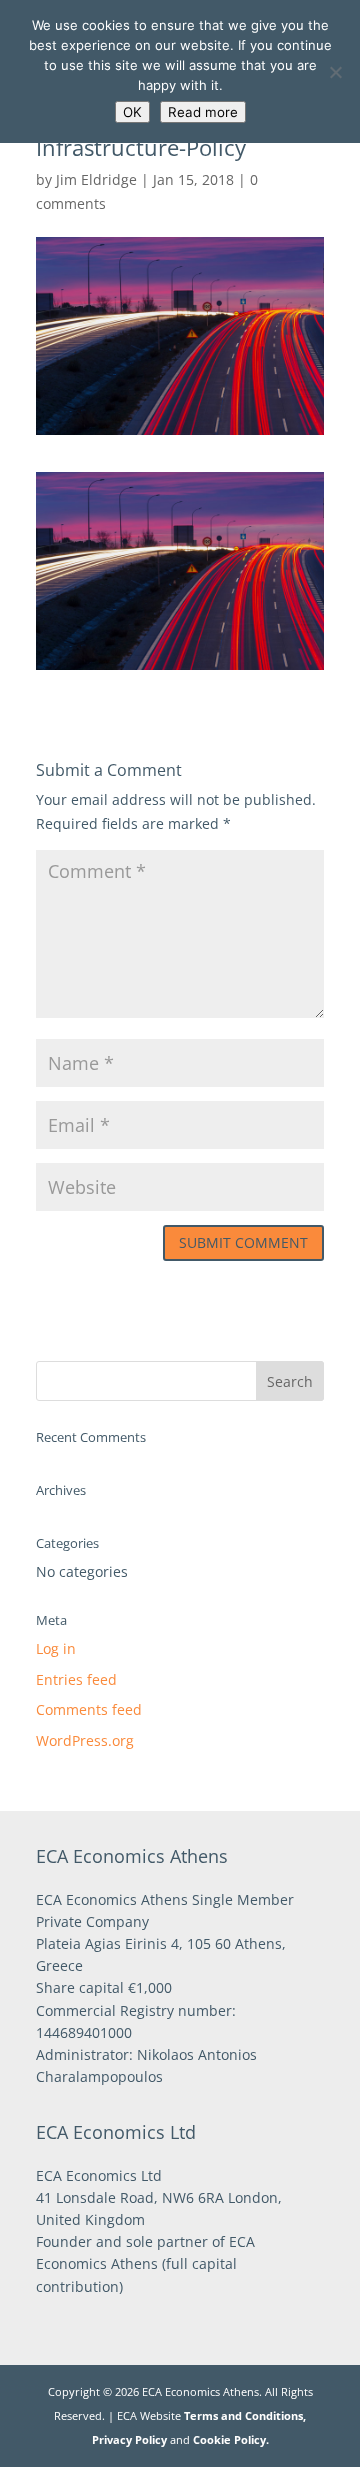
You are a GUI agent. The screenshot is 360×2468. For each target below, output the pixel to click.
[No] (335, 72)
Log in (56, 1648)
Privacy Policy (129, 2439)
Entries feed (76, 1679)
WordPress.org (85, 1740)
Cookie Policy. (231, 2439)
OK (132, 112)
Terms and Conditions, (245, 2415)
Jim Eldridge (96, 179)
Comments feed (89, 1709)
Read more (203, 112)
